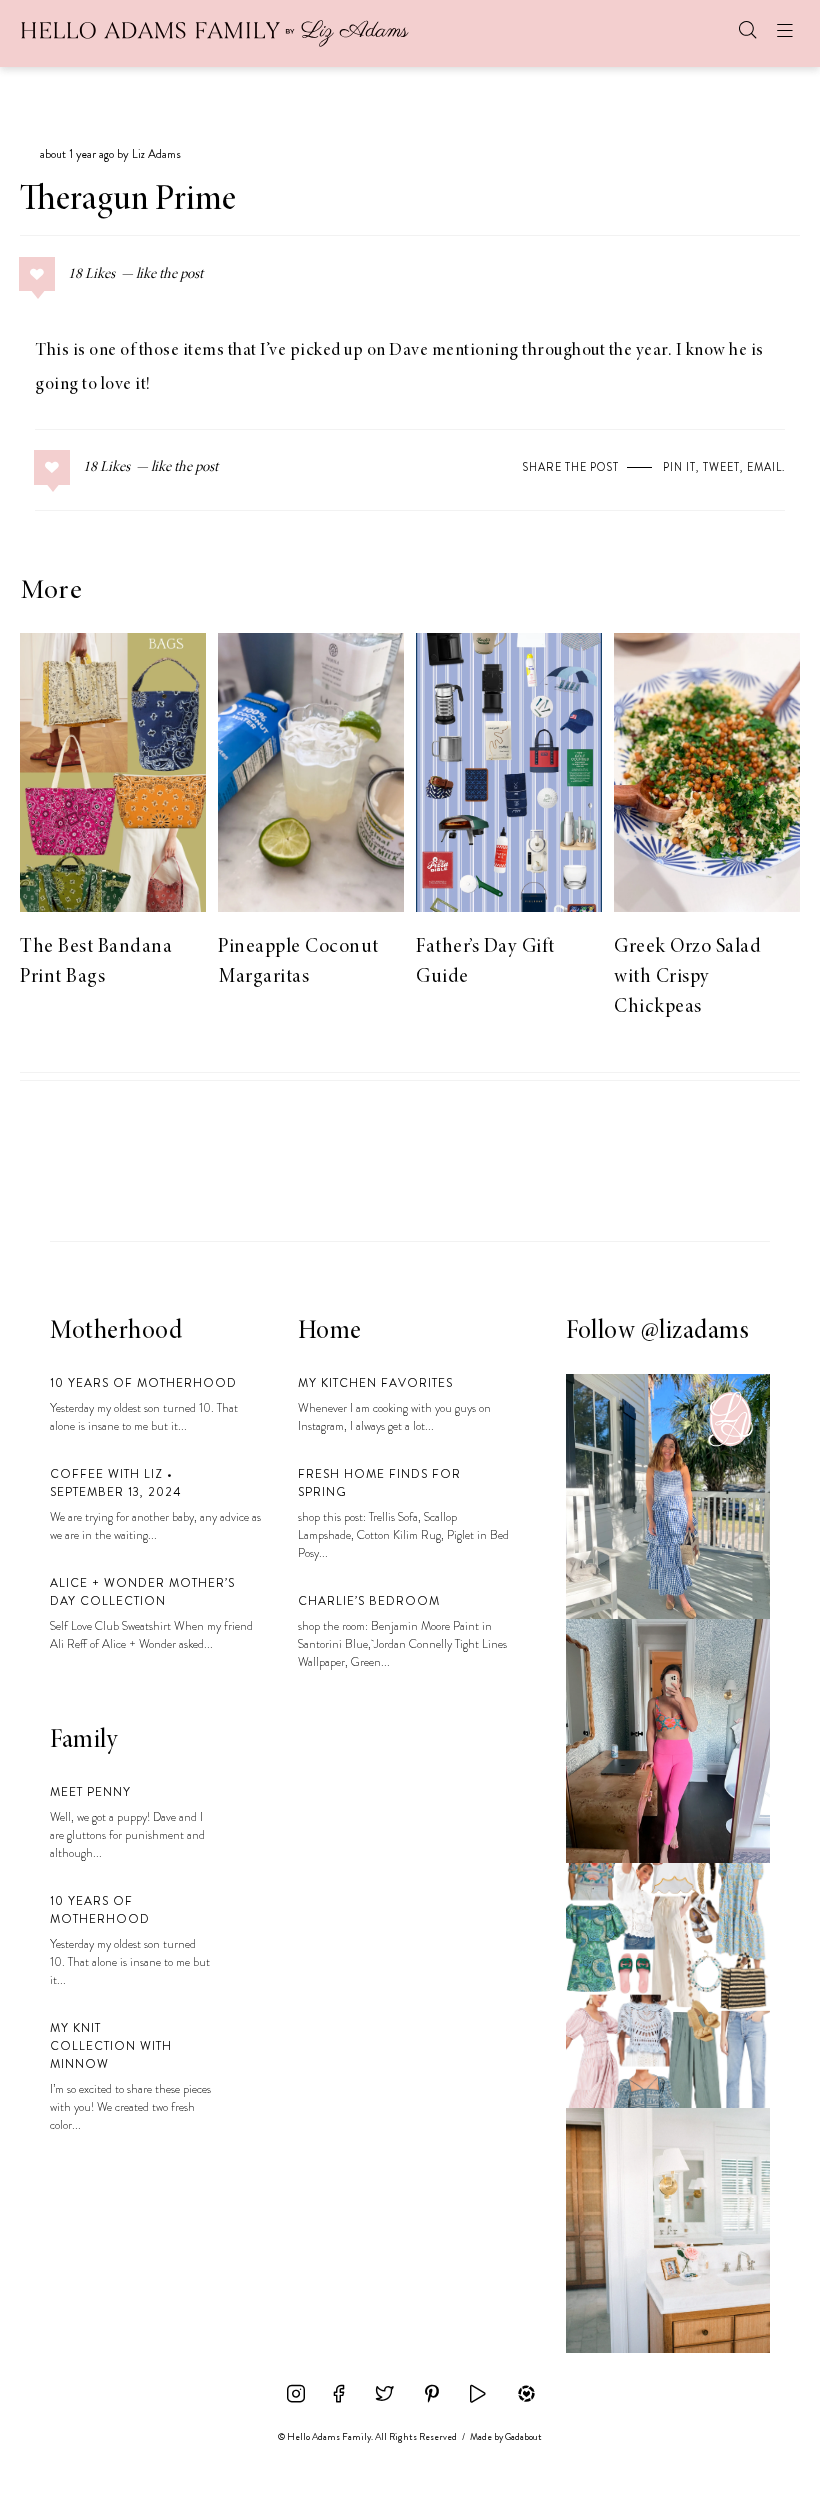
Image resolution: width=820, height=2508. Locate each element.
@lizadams (695, 1332)
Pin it (679, 467)
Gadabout (523, 2437)
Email (764, 467)
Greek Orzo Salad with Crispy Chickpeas (687, 977)
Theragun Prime (128, 201)
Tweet (721, 467)
